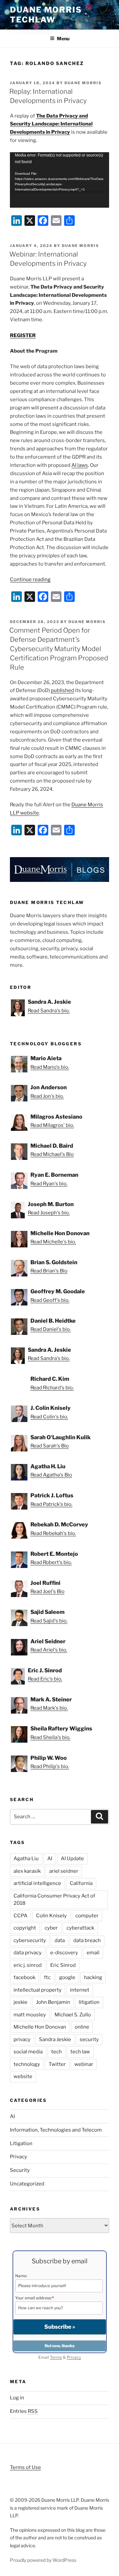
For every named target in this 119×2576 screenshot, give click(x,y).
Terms (56, 2357)
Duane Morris (83, 83)
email (93, 1953)
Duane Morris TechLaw (46, 15)
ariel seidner (64, 1871)
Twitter (57, 2064)
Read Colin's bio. (49, 1417)
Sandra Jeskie (55, 2039)
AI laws (80, 465)
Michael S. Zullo (73, 2015)
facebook (24, 1977)
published (62, 690)
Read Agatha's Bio (51, 1475)
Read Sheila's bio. (50, 1737)
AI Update (72, 1859)
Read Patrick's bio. (51, 1504)
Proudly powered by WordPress (43, 2560)
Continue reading (30, 579)
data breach (87, 1940)
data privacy (28, 1953)
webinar (84, 2064)
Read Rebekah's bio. (53, 1533)
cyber (51, 1928)
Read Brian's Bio (49, 1271)
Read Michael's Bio (52, 1154)
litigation (89, 2002)
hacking (93, 1977)
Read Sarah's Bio (50, 1446)
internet (80, 1990)
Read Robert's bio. (51, 1562)
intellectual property (38, 1990)
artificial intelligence (37, 1883)
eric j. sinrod (28, 1965)
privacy (22, 2039)
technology (27, 2064)
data (60, 1940)
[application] (59, 180)
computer (87, 1916)
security (89, 2039)
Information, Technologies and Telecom (56, 2130)
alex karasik (27, 1871)
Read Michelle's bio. (53, 1242)
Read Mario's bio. (50, 1067)
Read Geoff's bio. (50, 1300)
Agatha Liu (26, 1859)
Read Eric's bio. (45, 1679)
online (82, 2027)
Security (20, 2170)
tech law (80, 2052)
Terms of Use (25, 2467)
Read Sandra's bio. (49, 1011)
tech (57, 2052)
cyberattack (80, 1928)
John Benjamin (53, 2002)
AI (50, 1859)
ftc (47, 1977)
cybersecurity (30, 1940)
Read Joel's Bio (47, 1591)
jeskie (20, 2002)
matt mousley (30, 2015)
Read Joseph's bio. (49, 1213)
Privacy (19, 2157)
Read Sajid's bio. (49, 1621)
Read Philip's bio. (50, 1766)
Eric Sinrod (63, 1965)
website (23, 2076)
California (81, 1883)
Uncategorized (27, 2184)
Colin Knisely (51, 1916)
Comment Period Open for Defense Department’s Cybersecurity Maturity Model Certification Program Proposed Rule (59, 649)
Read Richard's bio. (52, 1388)
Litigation (21, 2143)
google (67, 1977)
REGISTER (23, 335)
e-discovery (64, 1953)
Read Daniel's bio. (51, 1329)
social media (28, 2052)
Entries (24, 2411)
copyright (25, 1928)
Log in (17, 2398)
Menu (63, 38)
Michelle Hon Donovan (40, 2027)
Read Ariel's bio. (49, 1650)
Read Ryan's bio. (49, 1184)
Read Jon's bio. (47, 1096)
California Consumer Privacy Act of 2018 (54, 1900)
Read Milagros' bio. (52, 1125)
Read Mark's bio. (49, 1708)
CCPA (20, 1916)
